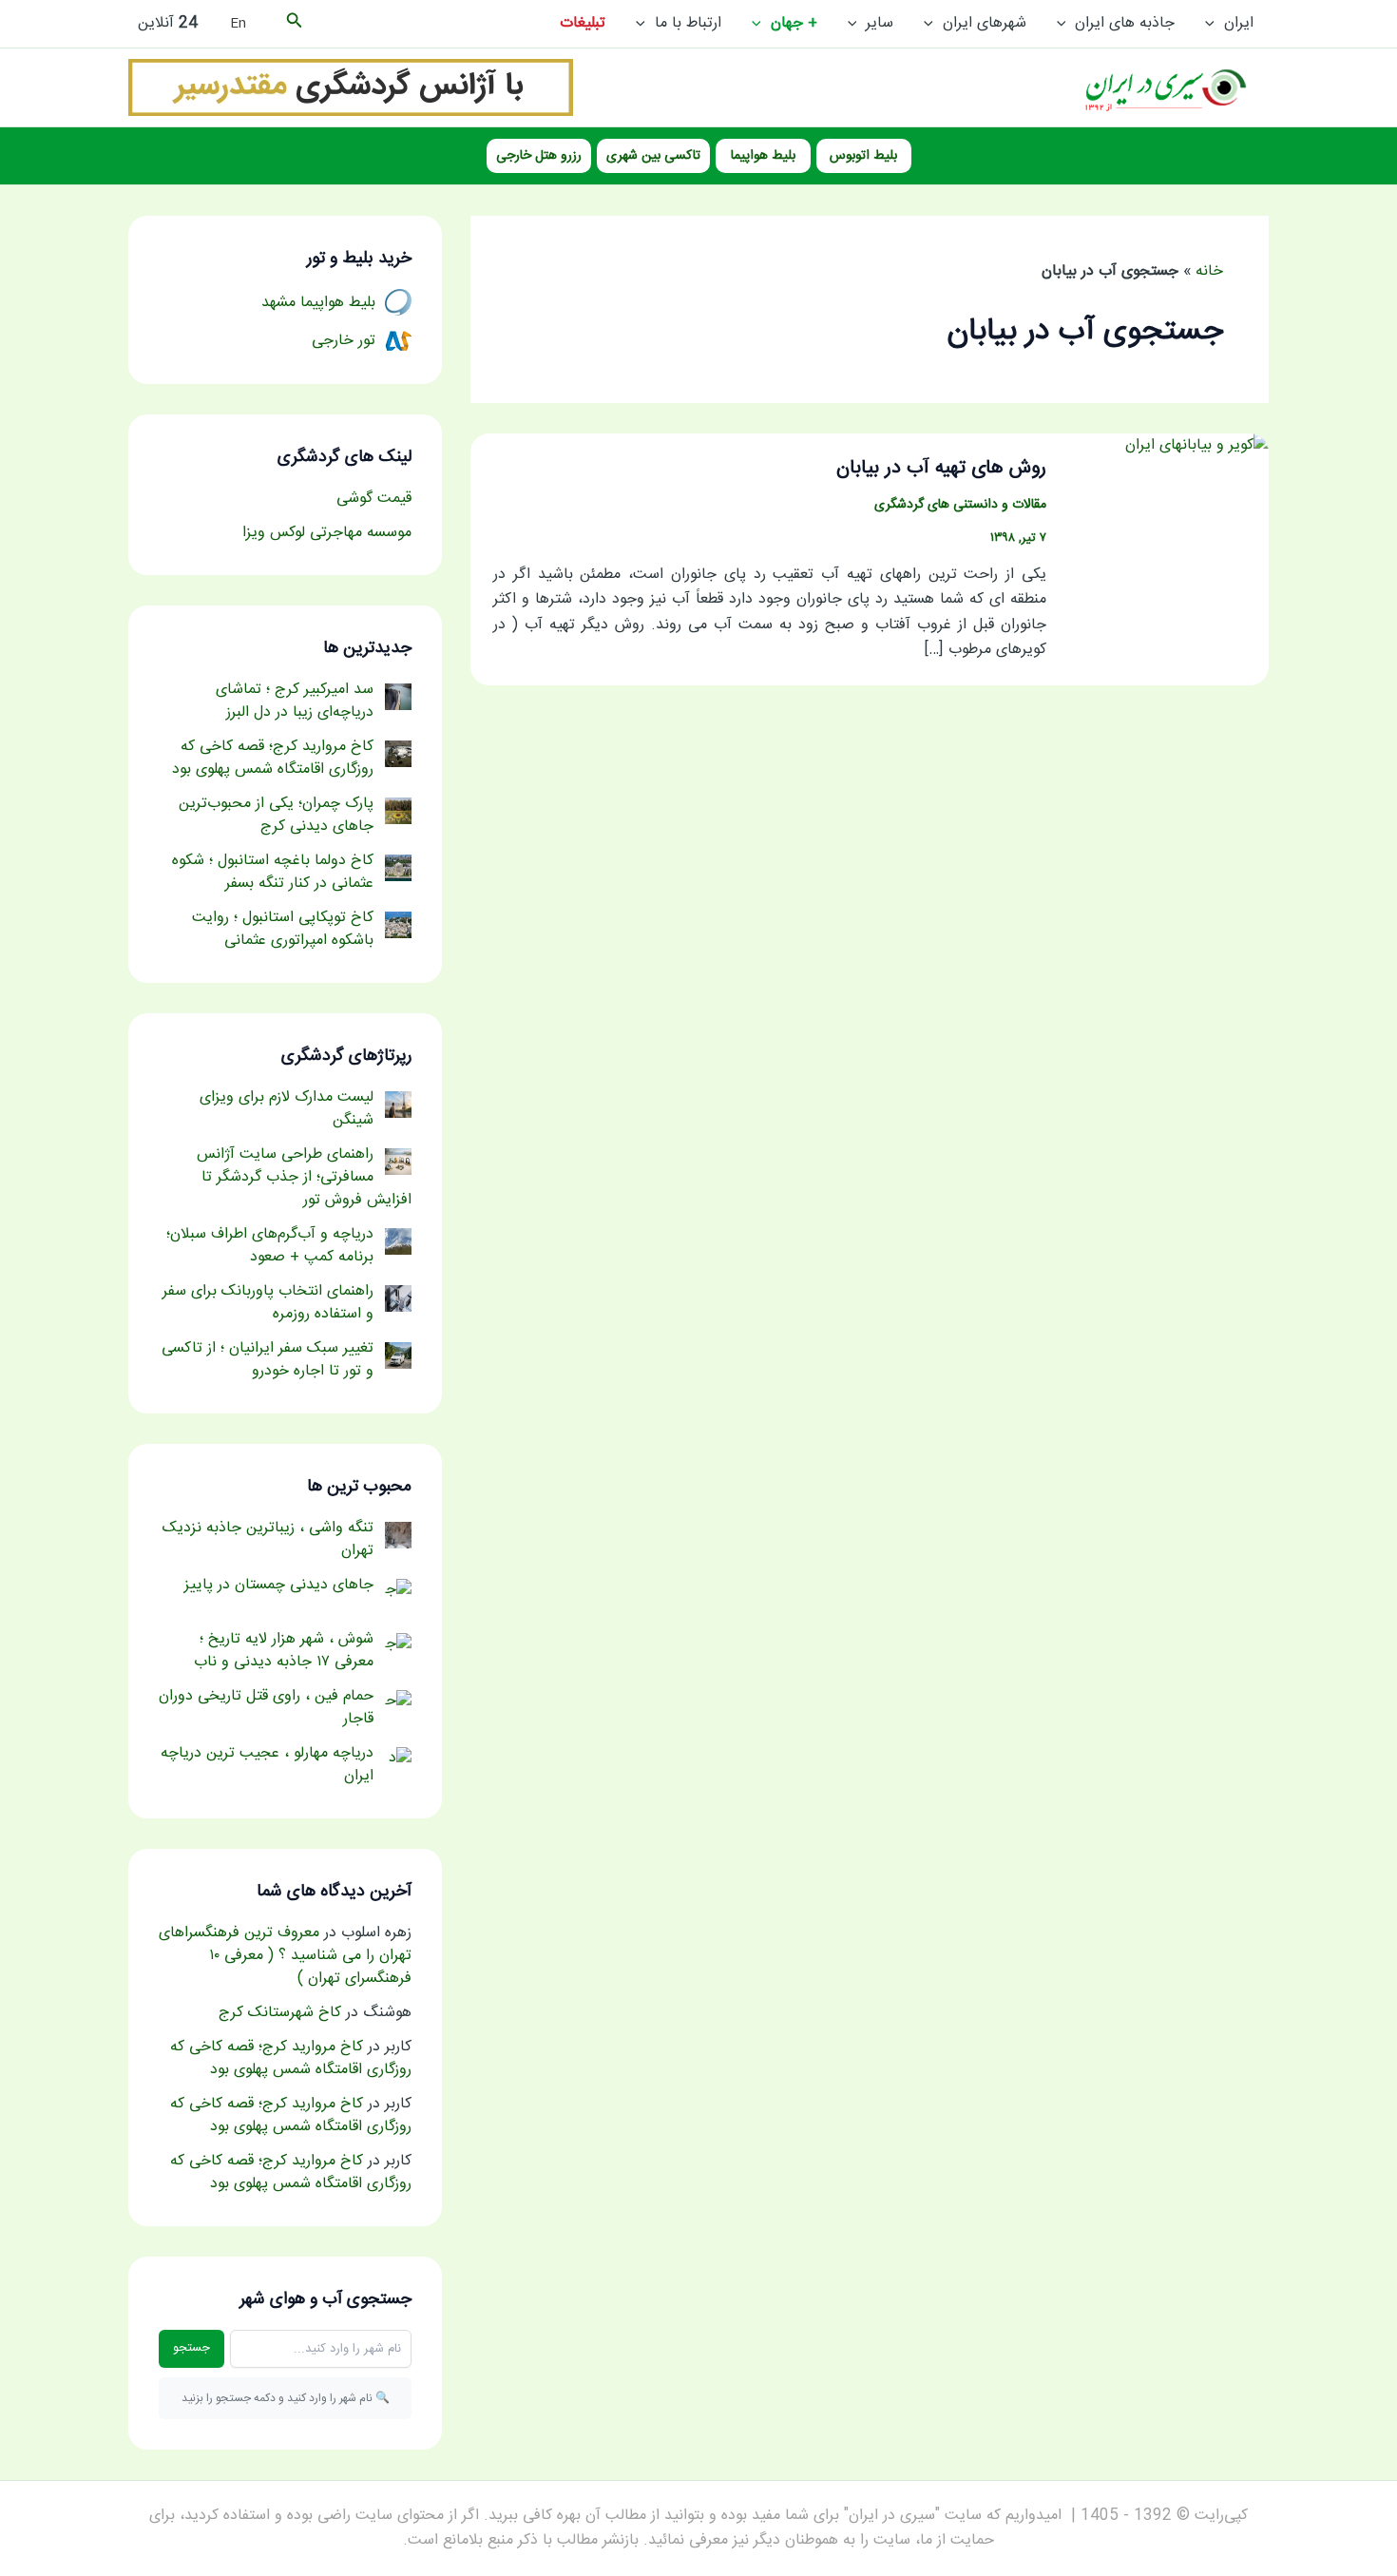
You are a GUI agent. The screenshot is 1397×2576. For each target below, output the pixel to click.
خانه (1209, 271)
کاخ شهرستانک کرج (280, 2013)
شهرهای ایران (985, 23)
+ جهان (794, 23)
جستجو (191, 2348)
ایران (1239, 23)
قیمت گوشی (374, 499)
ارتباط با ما (688, 23)
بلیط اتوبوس (863, 156)
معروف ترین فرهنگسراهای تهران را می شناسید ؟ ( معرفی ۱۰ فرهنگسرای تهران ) (285, 1956)
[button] (1215, 24)
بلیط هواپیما (763, 156)
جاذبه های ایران (1125, 23)
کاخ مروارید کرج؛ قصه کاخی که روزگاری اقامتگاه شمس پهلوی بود (291, 2058)
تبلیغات (583, 23)
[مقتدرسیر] (351, 88)
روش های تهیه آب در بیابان (941, 468)
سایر (880, 23)
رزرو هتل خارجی (539, 156)
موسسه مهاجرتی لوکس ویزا (327, 533)
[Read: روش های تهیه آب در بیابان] (1197, 447)
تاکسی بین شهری (653, 156)
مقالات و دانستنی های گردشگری (960, 505)
